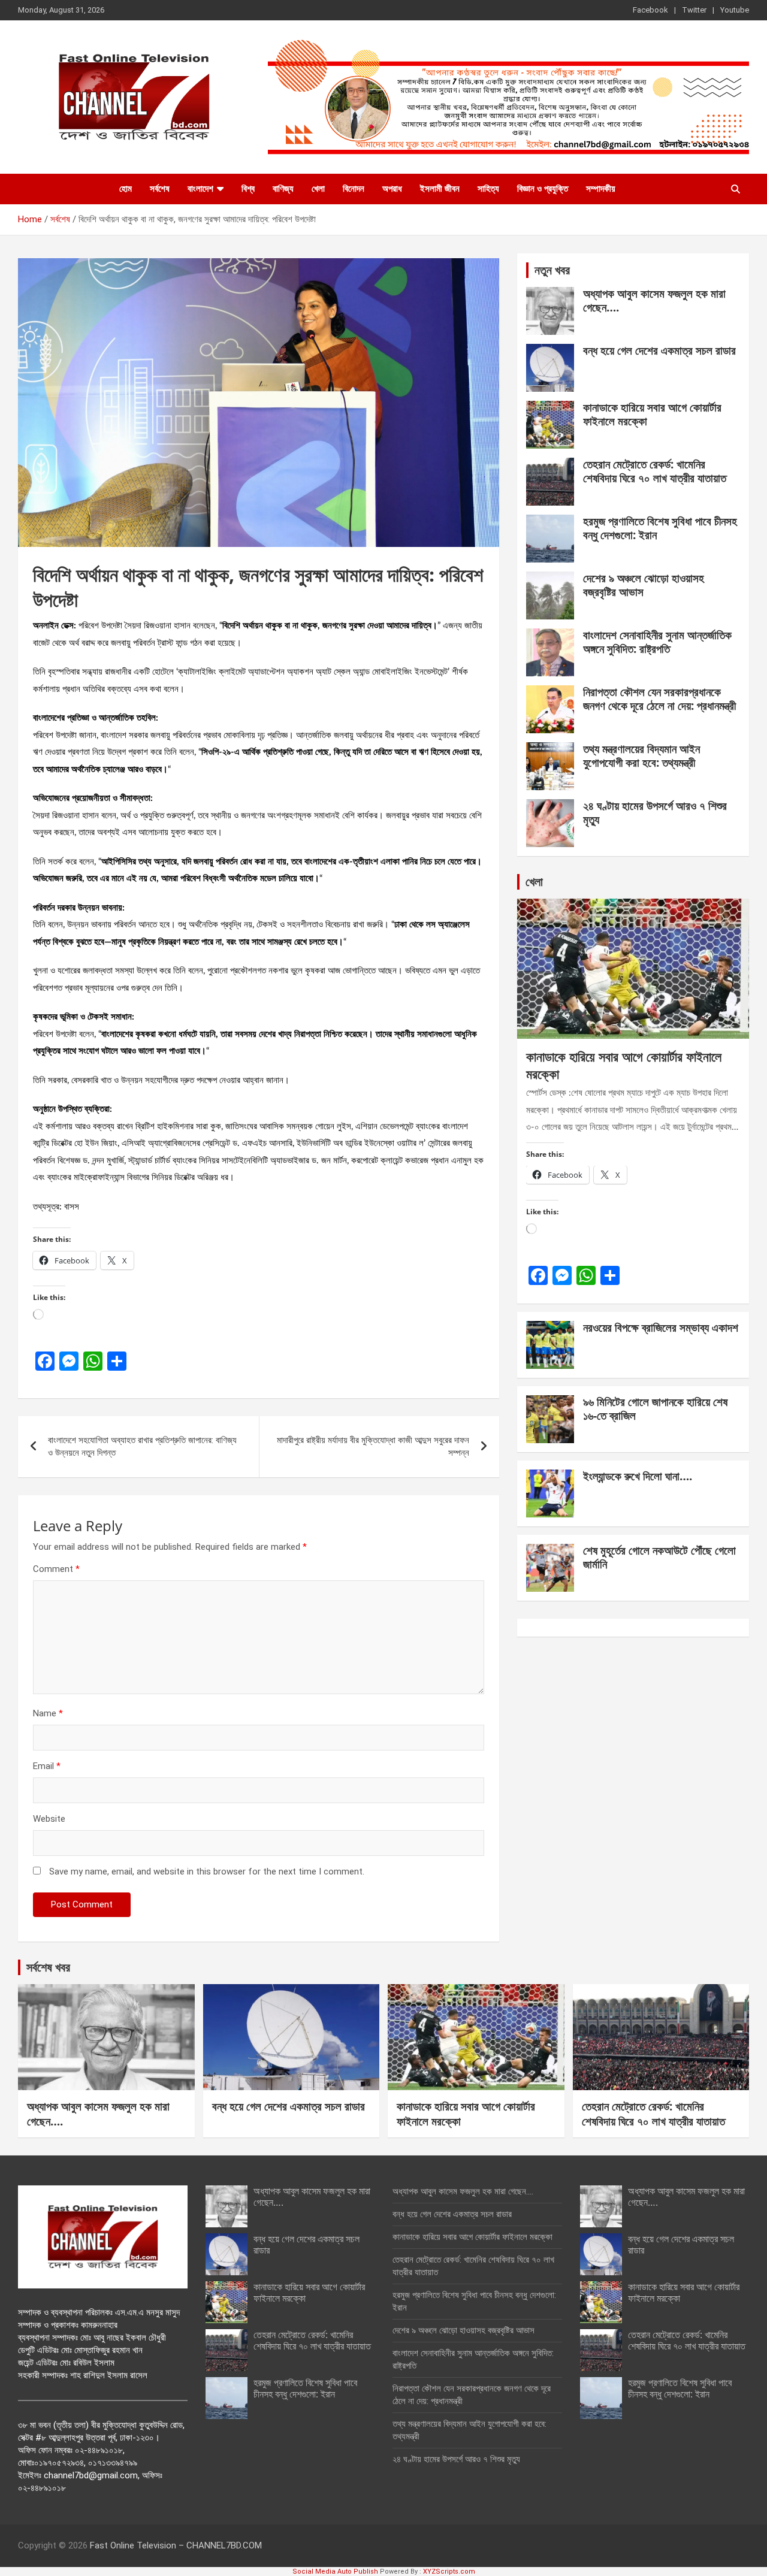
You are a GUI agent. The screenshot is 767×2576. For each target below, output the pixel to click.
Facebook (650, 10)
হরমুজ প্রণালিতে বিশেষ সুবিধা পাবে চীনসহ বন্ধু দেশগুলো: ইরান (660, 528)
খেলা (318, 189)
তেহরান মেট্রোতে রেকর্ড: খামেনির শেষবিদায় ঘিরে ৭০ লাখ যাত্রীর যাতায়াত (655, 471)
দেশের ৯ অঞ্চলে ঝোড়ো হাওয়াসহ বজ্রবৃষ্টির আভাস (644, 585)
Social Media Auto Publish (335, 2572)
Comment (56, 1569)
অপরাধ (392, 189)
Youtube (735, 10)
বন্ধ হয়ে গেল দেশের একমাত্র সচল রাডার (659, 350)
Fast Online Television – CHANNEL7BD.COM (176, 2545)
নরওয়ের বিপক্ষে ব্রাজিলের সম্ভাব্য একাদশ (661, 1328)
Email (47, 1766)
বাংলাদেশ (200, 189)
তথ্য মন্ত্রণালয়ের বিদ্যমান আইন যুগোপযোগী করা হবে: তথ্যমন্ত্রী (641, 756)
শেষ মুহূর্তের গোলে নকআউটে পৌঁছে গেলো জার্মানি (659, 1557)
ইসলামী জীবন (440, 189)
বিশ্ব (248, 189)
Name (48, 1713)
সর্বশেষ (160, 189)
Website (49, 1819)
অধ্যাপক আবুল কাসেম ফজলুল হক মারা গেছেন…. (654, 300)
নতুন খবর (552, 270)
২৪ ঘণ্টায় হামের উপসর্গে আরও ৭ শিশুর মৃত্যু (655, 813)
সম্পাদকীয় (601, 189)
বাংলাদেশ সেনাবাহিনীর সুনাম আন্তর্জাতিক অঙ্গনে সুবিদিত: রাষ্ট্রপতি (657, 642)
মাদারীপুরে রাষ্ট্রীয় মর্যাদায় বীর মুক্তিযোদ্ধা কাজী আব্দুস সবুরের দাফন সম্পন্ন (373, 1446)
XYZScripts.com (449, 2572)
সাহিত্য (488, 189)
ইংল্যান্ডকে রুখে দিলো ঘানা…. (638, 1476)
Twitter (694, 10)
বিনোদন (354, 189)
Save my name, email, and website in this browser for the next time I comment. (207, 1871)
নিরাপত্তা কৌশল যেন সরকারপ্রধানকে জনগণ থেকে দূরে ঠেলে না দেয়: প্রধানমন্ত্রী (659, 699)
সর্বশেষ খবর (48, 1967)
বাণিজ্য (283, 189)
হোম (126, 189)
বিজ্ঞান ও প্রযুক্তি (543, 189)
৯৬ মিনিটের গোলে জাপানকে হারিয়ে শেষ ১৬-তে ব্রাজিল (655, 1409)
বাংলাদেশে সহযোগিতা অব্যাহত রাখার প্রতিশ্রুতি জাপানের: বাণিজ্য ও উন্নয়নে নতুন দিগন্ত (142, 1446)
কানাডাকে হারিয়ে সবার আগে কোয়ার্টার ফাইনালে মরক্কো (652, 414)
